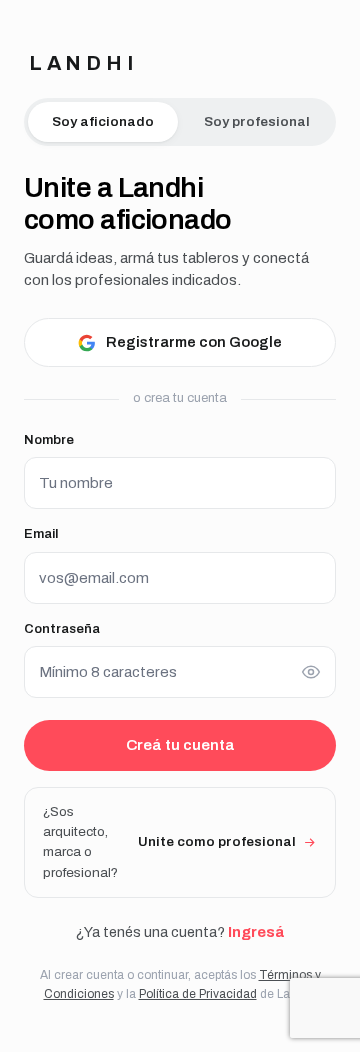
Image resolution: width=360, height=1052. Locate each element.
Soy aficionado (103, 121)
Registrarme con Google (194, 342)
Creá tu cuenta (180, 745)
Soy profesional (257, 121)
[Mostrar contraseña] (311, 672)
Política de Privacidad (198, 994)
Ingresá (256, 932)
